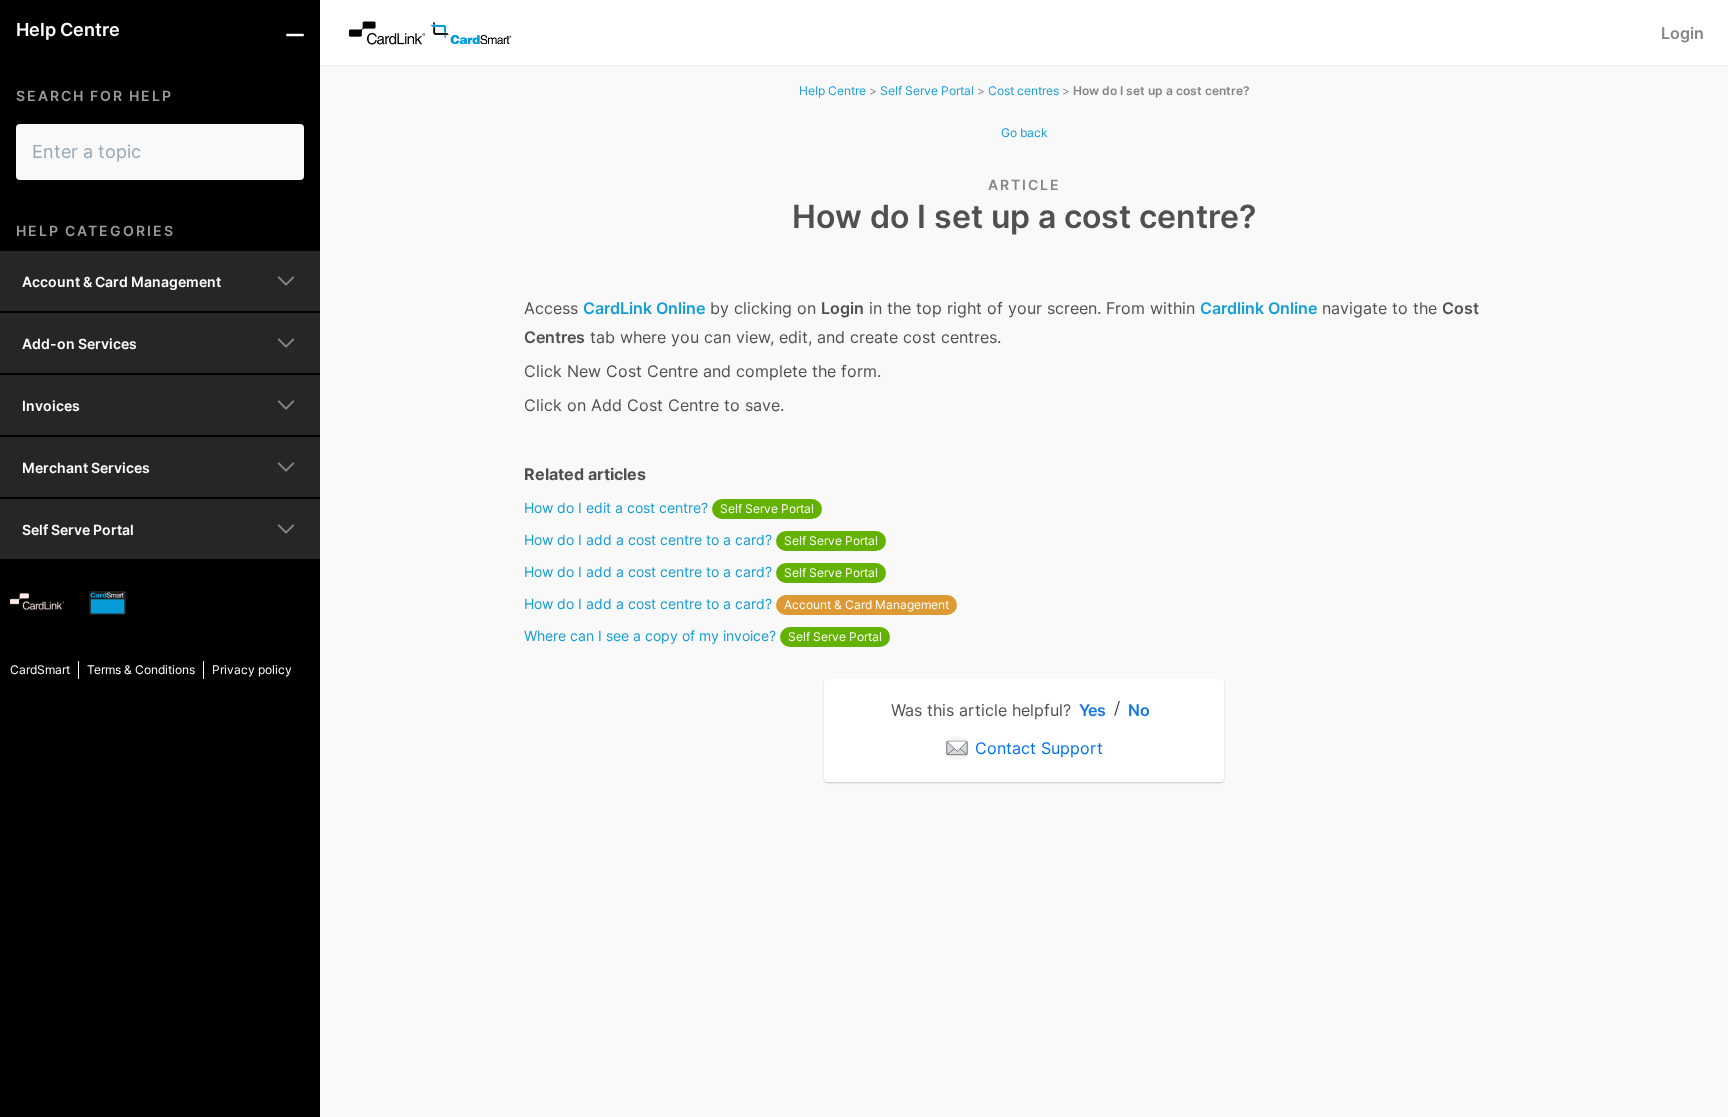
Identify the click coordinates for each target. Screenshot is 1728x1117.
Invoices (51, 405)
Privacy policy (252, 669)
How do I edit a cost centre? (669, 507)
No (1139, 710)
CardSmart (40, 669)
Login (1682, 33)
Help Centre (832, 90)
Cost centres (1023, 90)
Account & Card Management (121, 281)
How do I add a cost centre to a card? (701, 539)
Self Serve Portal (78, 529)
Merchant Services (86, 467)
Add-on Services (79, 343)
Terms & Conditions (141, 669)
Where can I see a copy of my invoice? (703, 635)
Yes (1092, 710)
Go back (1024, 132)
